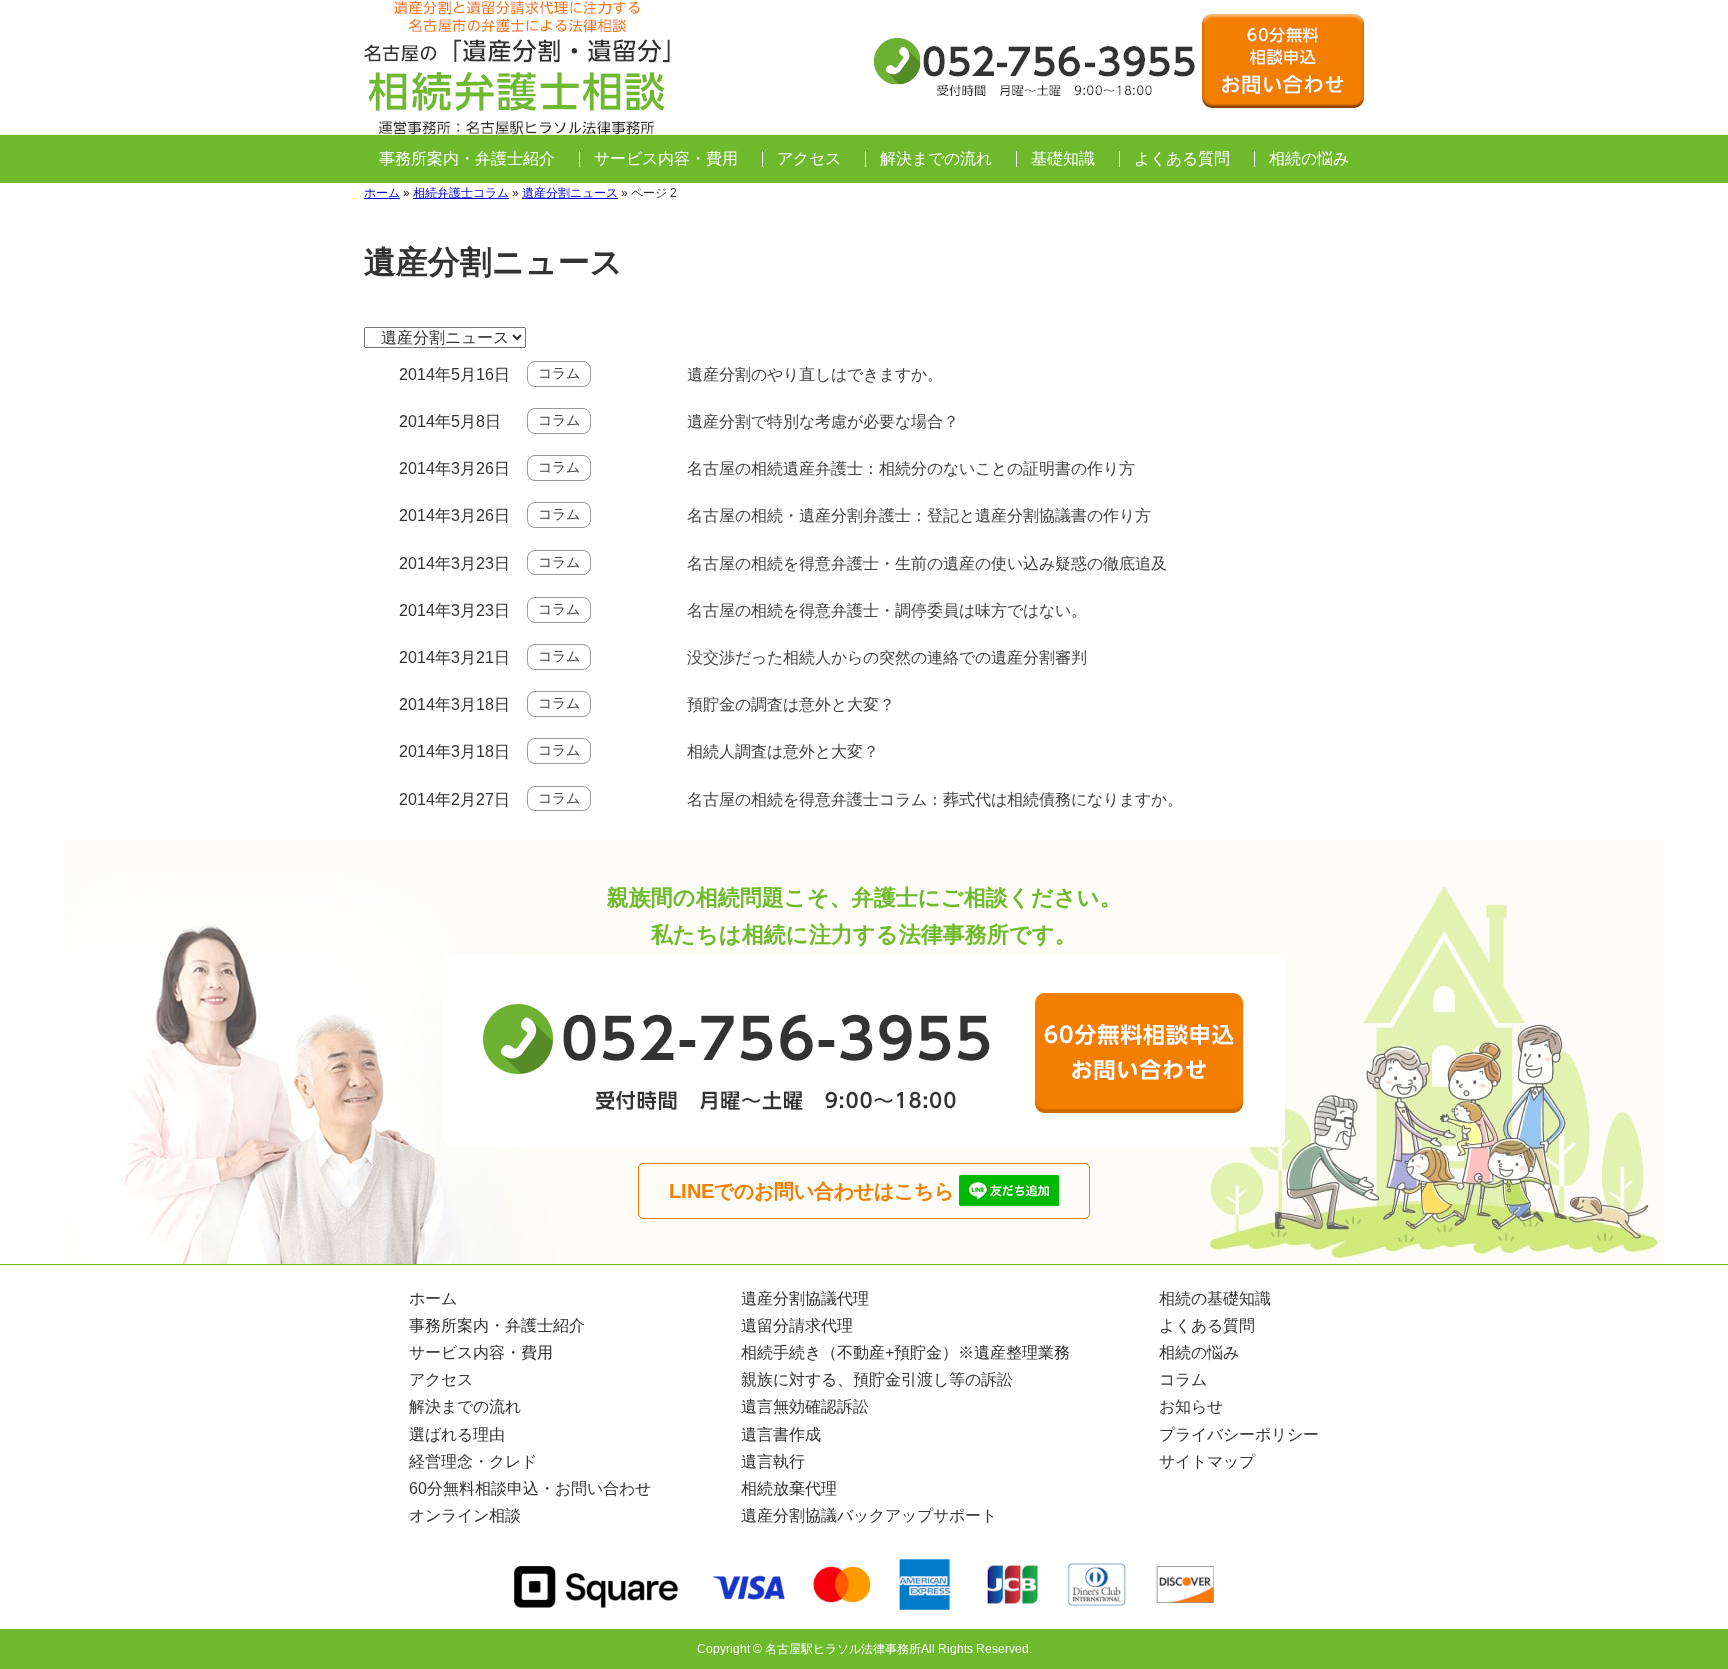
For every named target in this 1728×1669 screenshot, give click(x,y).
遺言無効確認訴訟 (805, 1406)
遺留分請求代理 (797, 1325)
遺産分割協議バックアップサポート (869, 1515)
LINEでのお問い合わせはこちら (811, 1191)
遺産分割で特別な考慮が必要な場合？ (823, 421)
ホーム (382, 193)
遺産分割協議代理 (805, 1298)
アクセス (809, 158)
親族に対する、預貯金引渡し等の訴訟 (877, 1379)
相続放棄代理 (789, 1488)
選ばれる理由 (457, 1434)
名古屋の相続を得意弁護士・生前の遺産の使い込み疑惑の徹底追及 (927, 563)
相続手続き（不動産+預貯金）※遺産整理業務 (905, 1352)
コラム (559, 373)
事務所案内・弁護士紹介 (467, 158)
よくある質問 (1182, 158)
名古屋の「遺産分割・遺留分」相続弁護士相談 (519, 67)
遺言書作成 (781, 1434)
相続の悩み (1309, 158)
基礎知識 (1063, 158)
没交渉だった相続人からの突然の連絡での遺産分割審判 (887, 657)
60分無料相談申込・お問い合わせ (530, 1488)
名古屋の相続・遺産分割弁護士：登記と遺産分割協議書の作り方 (919, 515)
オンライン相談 (465, 1515)
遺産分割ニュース (570, 193)
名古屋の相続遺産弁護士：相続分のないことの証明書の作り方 (911, 468)
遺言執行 (773, 1461)
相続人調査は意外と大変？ (783, 751)
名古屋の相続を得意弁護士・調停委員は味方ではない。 (887, 610)
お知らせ (1191, 1406)
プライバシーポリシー (1239, 1434)
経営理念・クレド (473, 1461)
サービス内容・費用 (666, 158)
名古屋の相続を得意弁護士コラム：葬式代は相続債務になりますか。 (935, 799)
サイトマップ (1207, 1461)
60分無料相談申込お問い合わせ (1283, 61)
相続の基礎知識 (1215, 1298)
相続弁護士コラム (461, 193)
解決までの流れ (936, 158)
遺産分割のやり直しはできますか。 (815, 374)
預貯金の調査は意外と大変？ (791, 704)
